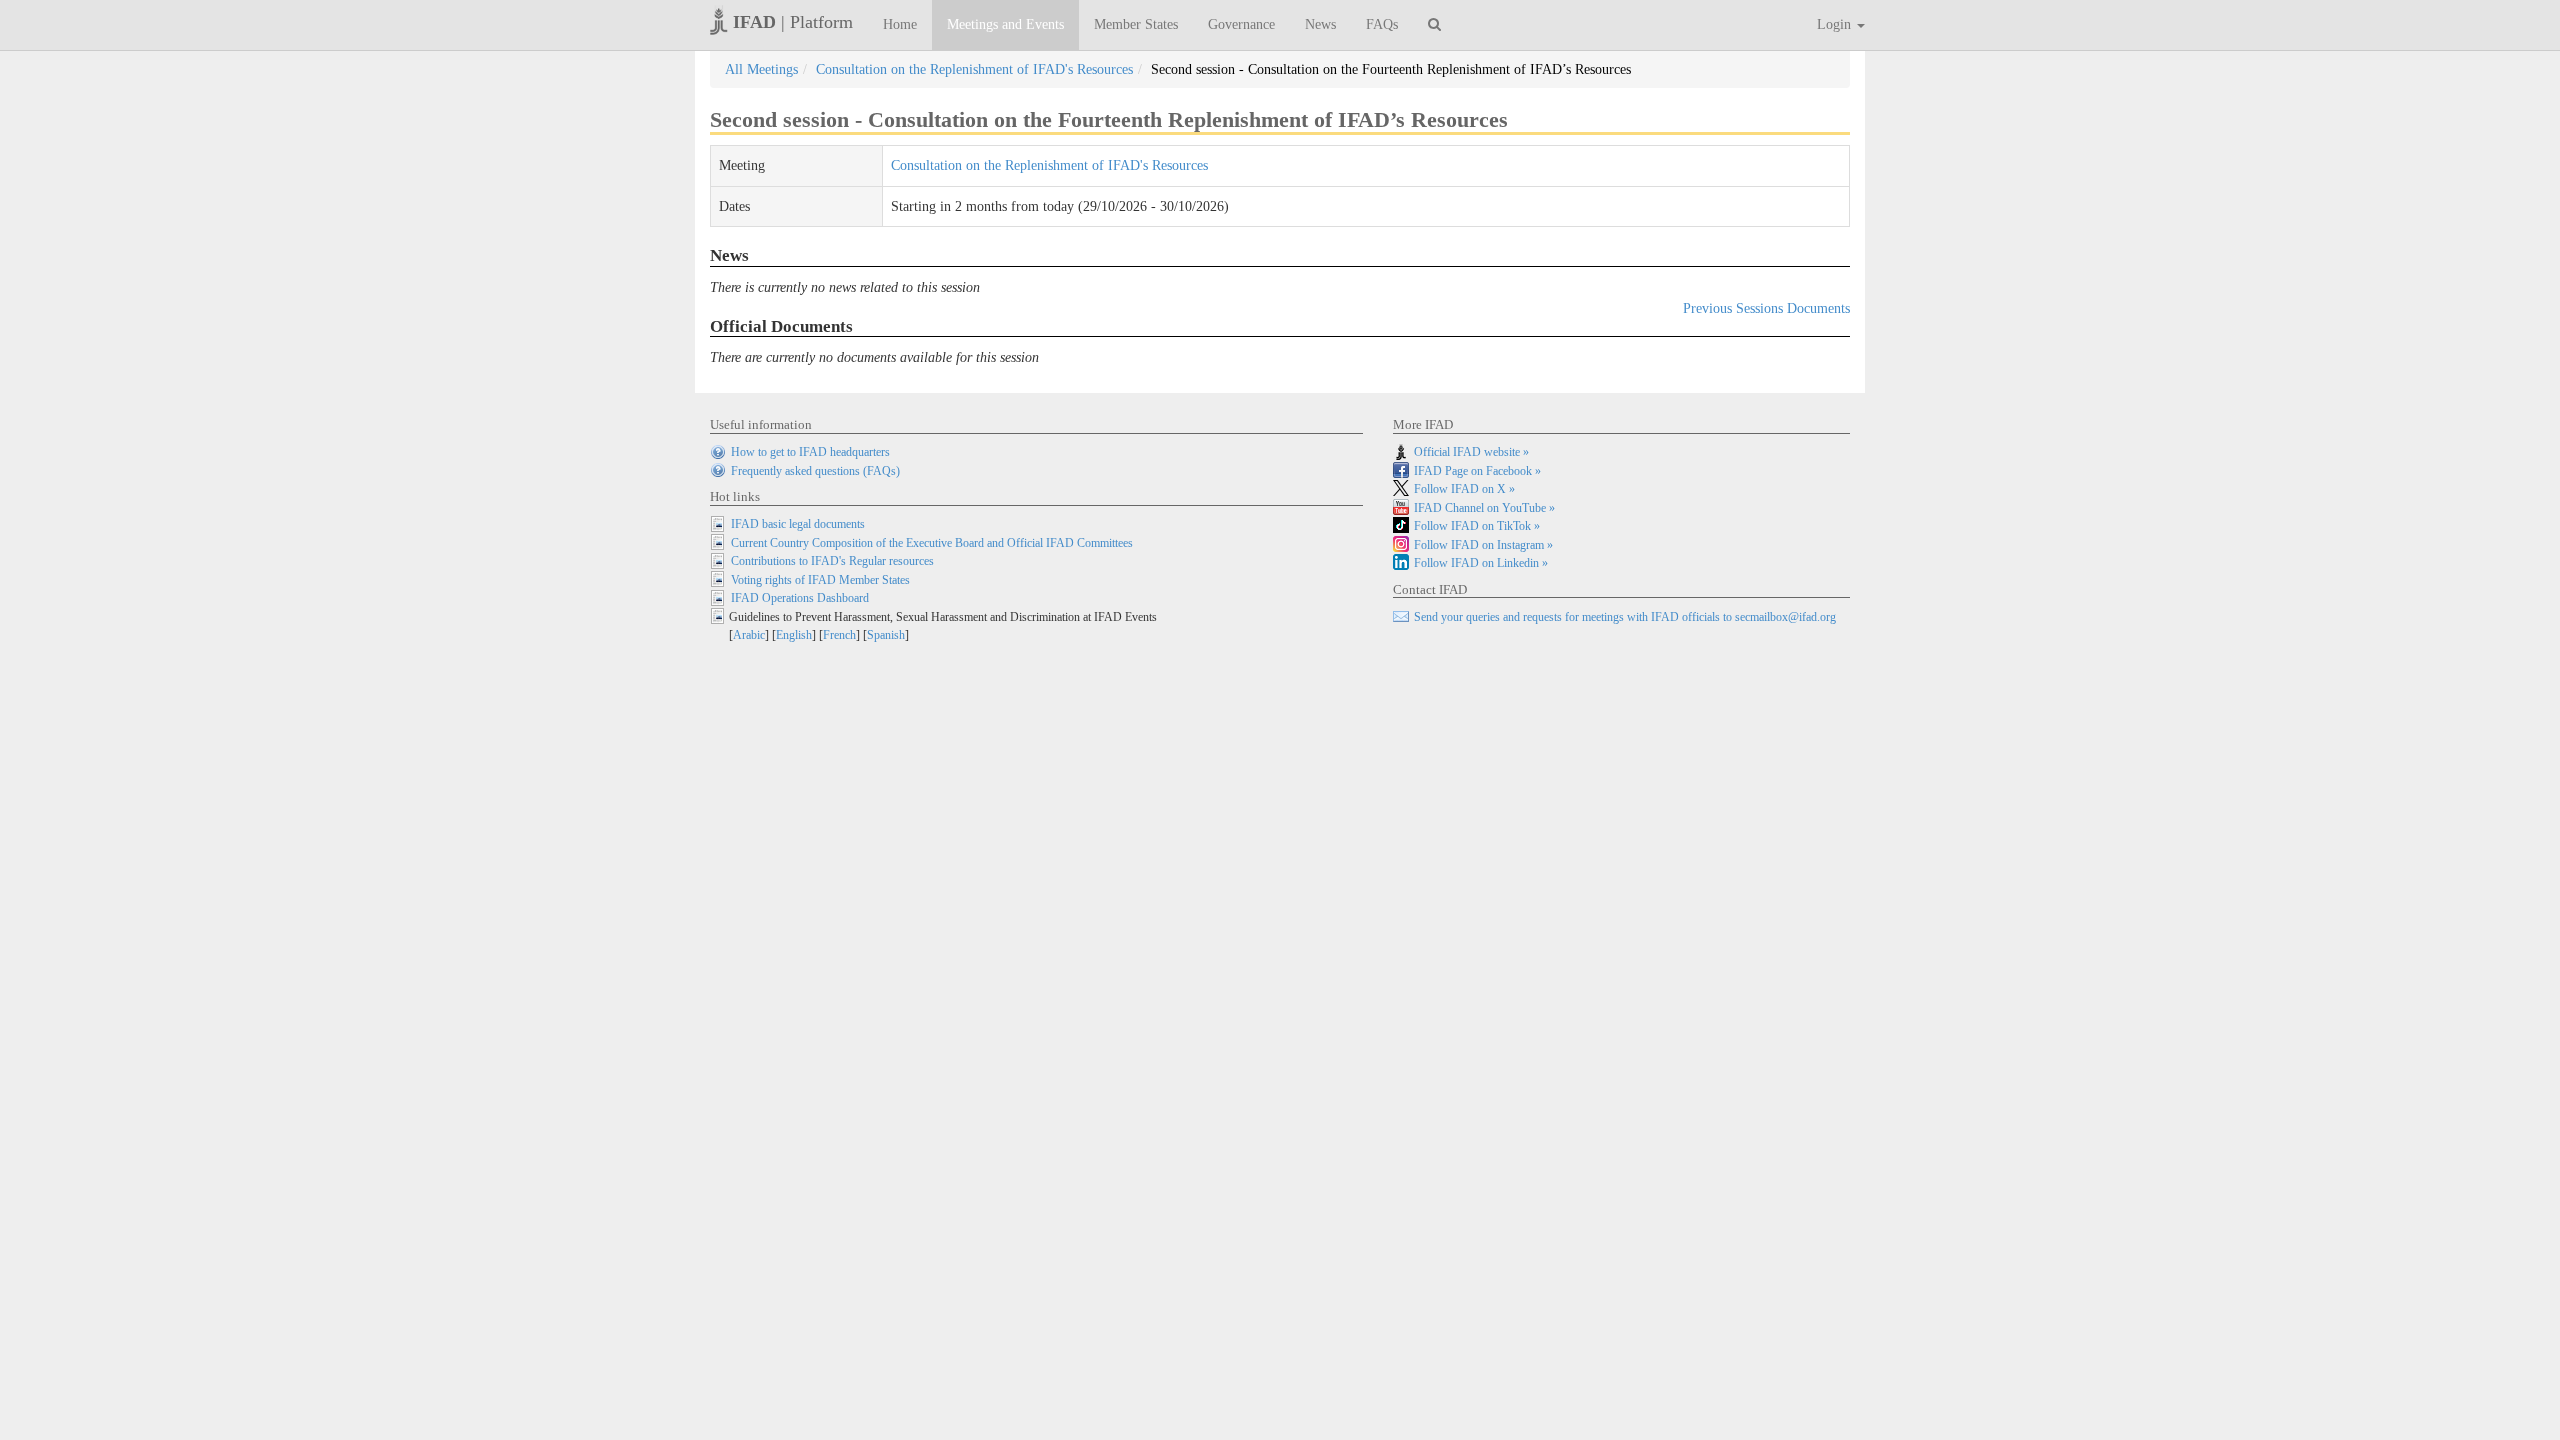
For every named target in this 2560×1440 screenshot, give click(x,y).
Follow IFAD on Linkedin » (1481, 563)
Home (900, 24)
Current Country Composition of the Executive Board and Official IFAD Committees (932, 543)
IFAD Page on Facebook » (1477, 471)
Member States (1136, 24)
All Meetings (761, 69)
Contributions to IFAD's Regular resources (832, 561)
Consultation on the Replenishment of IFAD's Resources (974, 69)
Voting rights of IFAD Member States (820, 580)
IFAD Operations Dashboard (800, 598)
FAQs (1382, 24)
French (839, 635)
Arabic (749, 635)
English (794, 635)
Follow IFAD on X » (1464, 489)
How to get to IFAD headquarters (810, 452)
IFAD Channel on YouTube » (1484, 508)
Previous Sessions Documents (1766, 308)
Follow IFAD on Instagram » (1483, 545)
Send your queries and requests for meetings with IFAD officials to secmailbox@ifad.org (1625, 617)
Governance (1241, 24)
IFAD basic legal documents (798, 524)
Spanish (886, 635)
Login (1836, 24)
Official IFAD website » (1471, 452)
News (1320, 24)
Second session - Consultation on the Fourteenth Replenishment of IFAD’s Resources (1391, 69)
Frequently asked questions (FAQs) (815, 471)
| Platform (793, 22)
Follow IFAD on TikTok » (1477, 526)
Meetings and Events (1005, 24)
